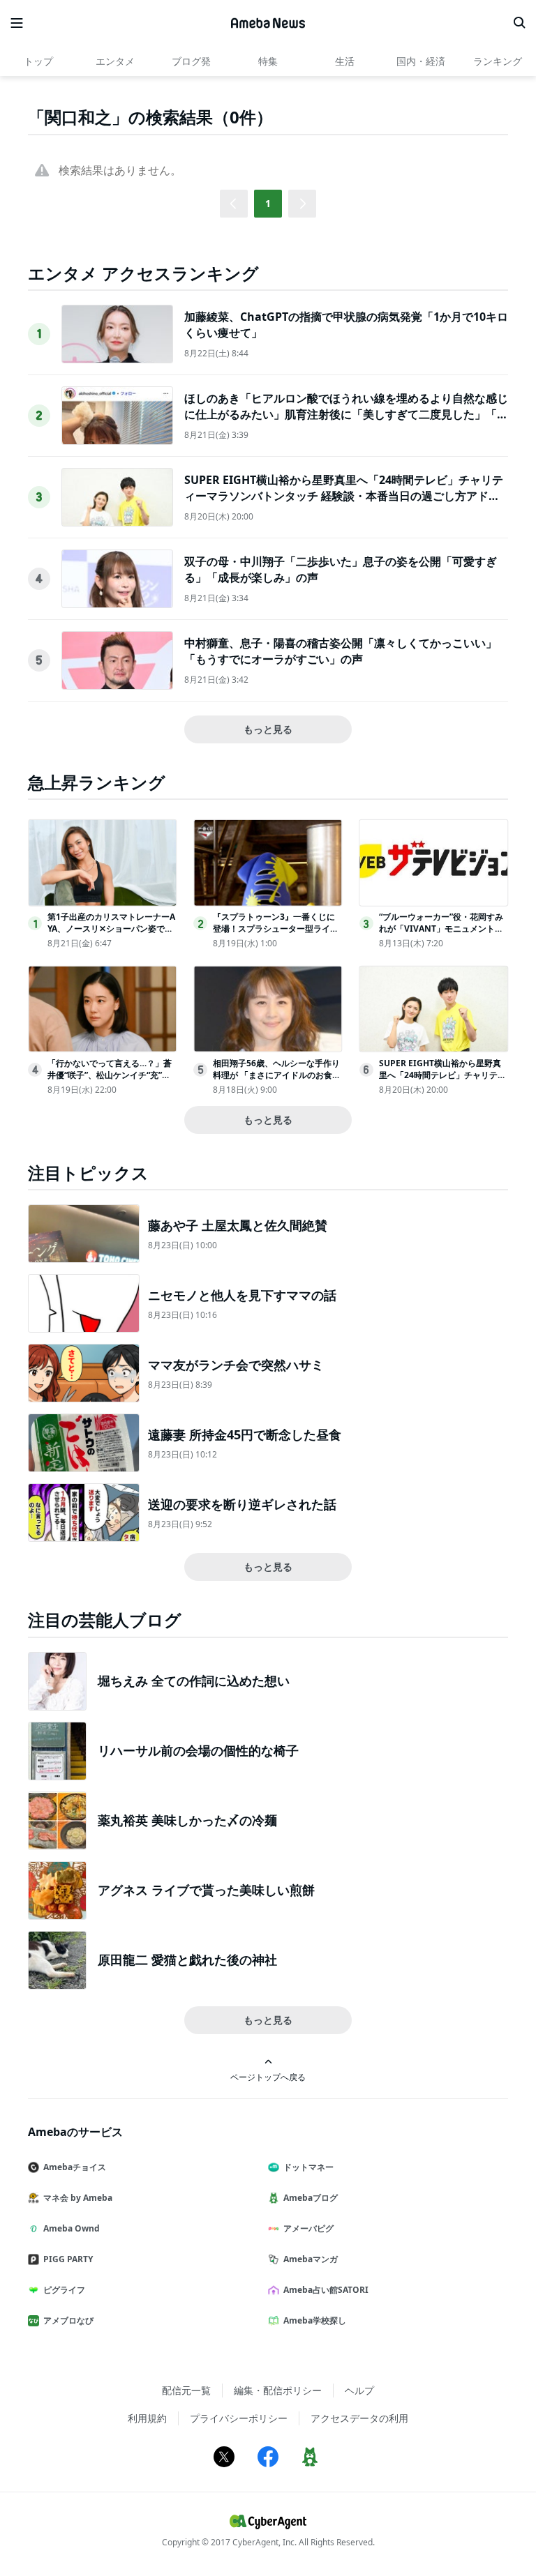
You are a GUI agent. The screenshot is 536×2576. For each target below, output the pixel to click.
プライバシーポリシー (239, 2418)
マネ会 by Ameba (78, 2198)
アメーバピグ (308, 2228)
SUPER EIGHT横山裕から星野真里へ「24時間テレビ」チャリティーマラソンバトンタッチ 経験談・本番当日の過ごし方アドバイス (344, 495)
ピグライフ (64, 2290)
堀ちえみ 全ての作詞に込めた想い (194, 1681)
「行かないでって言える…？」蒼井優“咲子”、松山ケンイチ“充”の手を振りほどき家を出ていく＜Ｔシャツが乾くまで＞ (110, 1081)
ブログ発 (191, 61)
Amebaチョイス (75, 2167)
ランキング (498, 61)
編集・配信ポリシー (278, 2390)
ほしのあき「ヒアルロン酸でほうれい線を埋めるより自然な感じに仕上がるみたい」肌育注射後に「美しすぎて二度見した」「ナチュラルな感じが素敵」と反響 (346, 414)
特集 (268, 61)
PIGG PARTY (68, 2259)
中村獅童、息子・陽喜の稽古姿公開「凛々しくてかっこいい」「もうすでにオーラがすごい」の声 (341, 651)
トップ (38, 61)
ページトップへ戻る (268, 2077)
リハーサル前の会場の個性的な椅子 (198, 1750)
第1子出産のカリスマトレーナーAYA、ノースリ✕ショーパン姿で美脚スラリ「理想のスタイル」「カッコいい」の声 (111, 934)
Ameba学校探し (315, 2320)
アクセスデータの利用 (359, 2418)
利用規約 (147, 2418)
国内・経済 (421, 61)
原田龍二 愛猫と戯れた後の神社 (187, 1960)
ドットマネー (308, 2167)
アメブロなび (68, 2320)
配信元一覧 (186, 2390)
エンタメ (115, 61)
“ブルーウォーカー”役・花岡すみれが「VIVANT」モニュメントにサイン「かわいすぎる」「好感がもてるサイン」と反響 (442, 934)
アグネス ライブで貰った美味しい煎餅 (206, 1890)
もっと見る (268, 729)
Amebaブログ (311, 2198)
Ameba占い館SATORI (326, 2290)
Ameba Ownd (72, 2228)
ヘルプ (359, 2390)
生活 (345, 61)
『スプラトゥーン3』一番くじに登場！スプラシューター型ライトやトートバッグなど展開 (276, 929)
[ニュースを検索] (519, 23)
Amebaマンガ (311, 2259)
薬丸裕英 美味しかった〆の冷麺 (187, 1820)
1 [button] (268, 203)
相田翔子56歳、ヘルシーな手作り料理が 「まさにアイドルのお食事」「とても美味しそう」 (276, 1075)
